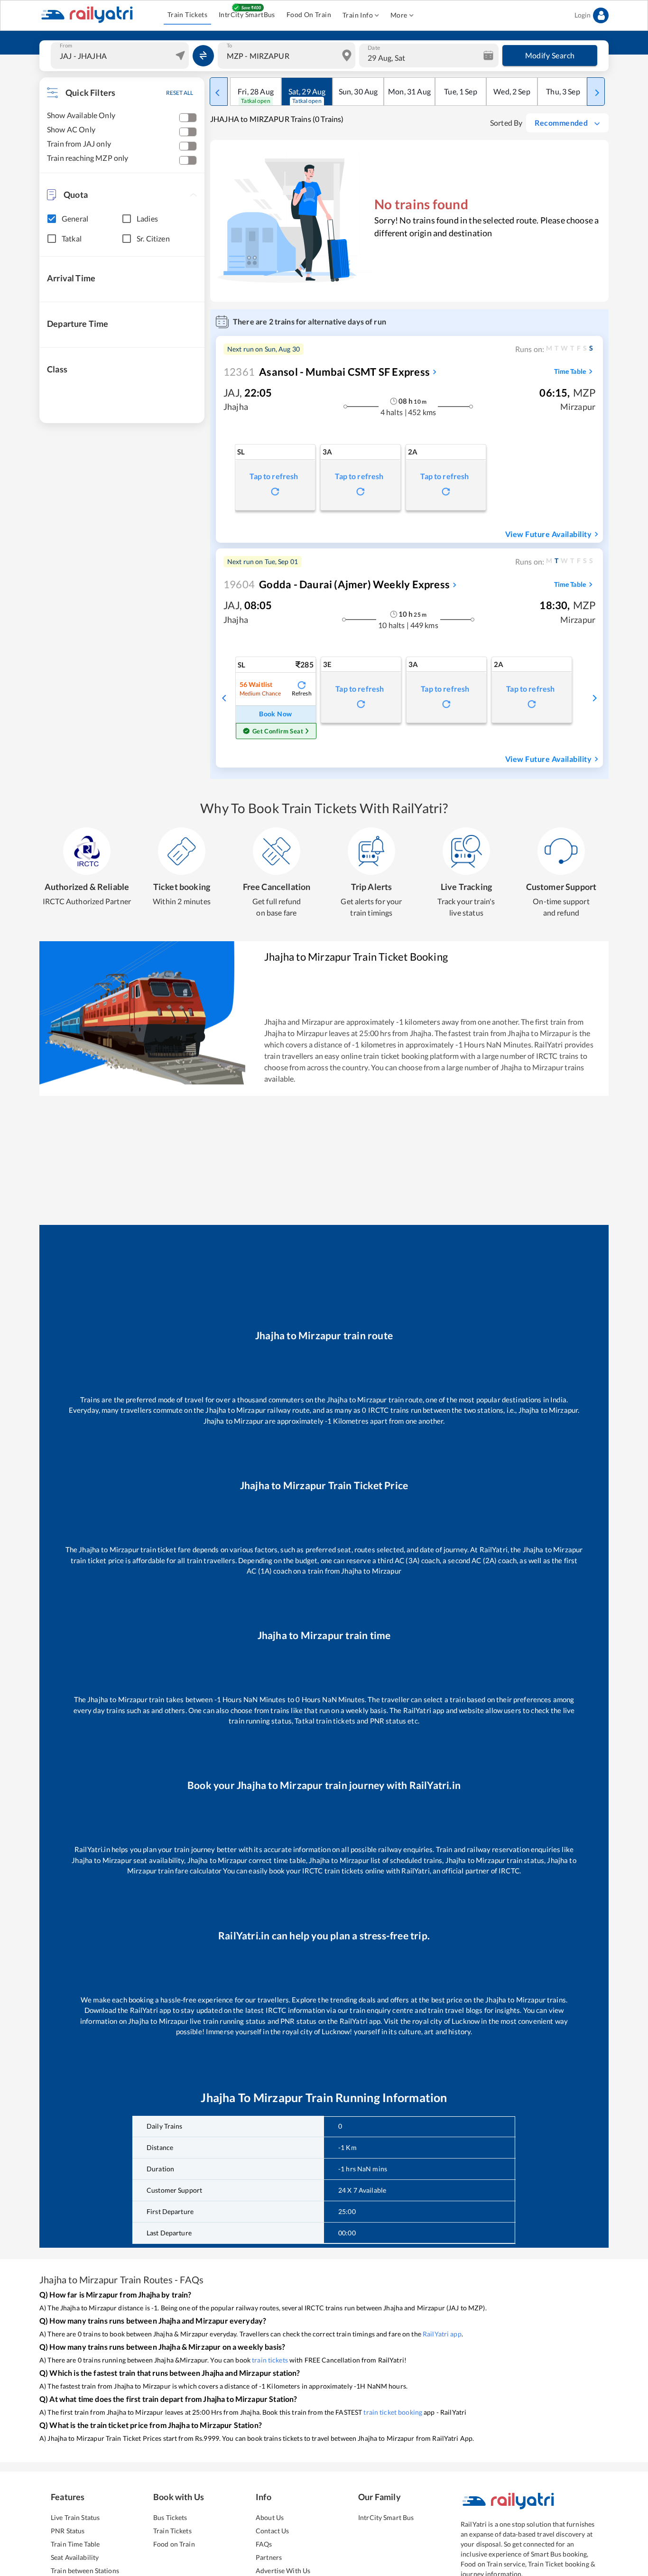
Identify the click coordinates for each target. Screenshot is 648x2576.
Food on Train (174, 2544)
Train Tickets (187, 14)
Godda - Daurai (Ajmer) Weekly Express (337, 584)
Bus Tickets (170, 2517)
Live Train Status (75, 2517)
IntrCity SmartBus (247, 14)
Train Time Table (75, 2544)
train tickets (270, 2360)
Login (583, 15)
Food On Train (309, 14)
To (229, 46)
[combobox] (121, 56)
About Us (270, 2517)
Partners (269, 2557)
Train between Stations (85, 2571)
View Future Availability (548, 534)
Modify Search (550, 55)
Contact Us (272, 2531)
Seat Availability (75, 2557)
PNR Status (68, 2531)
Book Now (275, 714)
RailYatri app (442, 2334)
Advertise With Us (283, 2571)
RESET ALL (180, 93)
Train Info (358, 15)
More (399, 15)
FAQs (264, 2544)
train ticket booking (393, 2412)
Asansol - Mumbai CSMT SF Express (327, 372)
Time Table (570, 371)
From (66, 46)
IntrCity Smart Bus (386, 2517)
